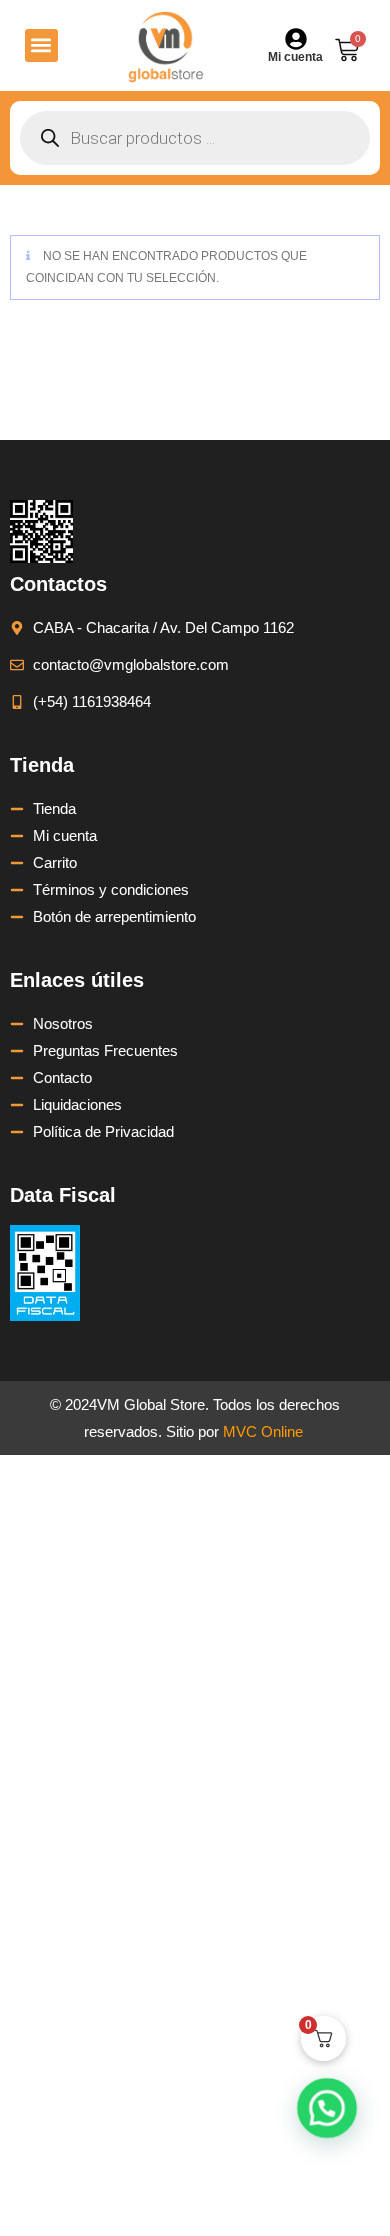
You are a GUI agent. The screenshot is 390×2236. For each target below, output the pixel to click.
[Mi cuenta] (296, 39)
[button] (41, 45)
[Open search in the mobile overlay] (195, 138)
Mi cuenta (295, 57)
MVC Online (263, 1431)
